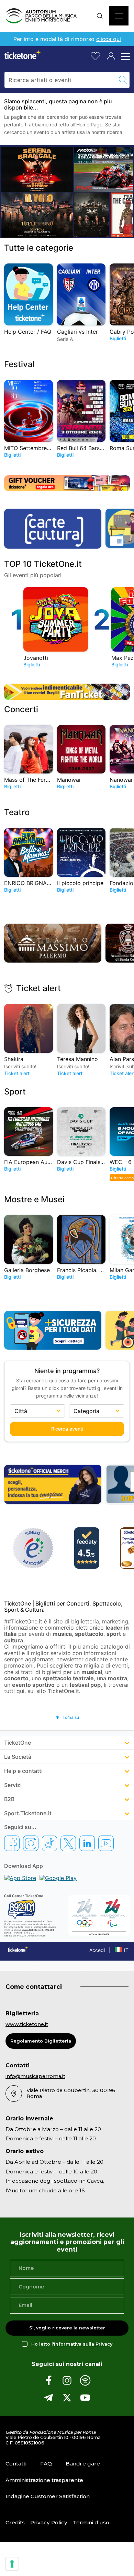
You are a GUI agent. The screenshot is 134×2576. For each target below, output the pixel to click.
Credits (15, 2522)
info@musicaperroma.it (35, 2076)
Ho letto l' (72, 2344)
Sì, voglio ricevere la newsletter (67, 2328)
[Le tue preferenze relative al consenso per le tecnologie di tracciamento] (12, 2564)
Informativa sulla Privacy (83, 2344)
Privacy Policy (49, 2522)
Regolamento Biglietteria (41, 2041)
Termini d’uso (91, 2522)
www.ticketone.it (27, 2024)
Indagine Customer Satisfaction (48, 2496)
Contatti (16, 2464)
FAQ (46, 2464)
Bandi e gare (83, 2464)
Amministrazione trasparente (44, 2480)
